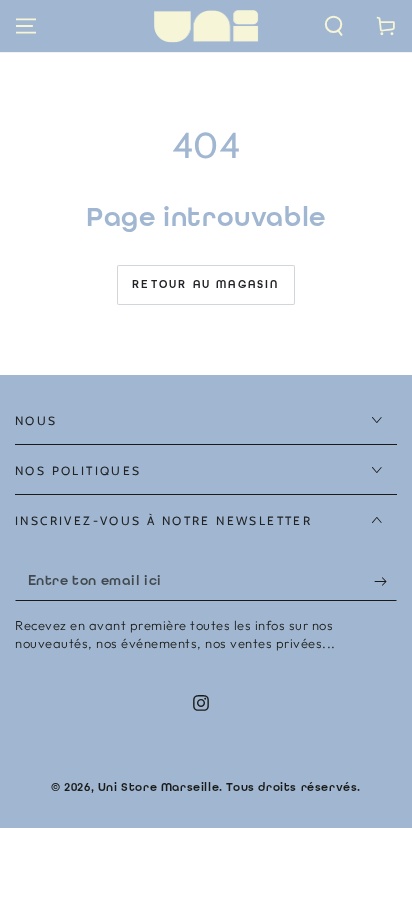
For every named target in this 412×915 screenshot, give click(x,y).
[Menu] (26, 26)
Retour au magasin (205, 284)
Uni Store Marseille (158, 787)
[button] (334, 26)
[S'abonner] (385, 581)
